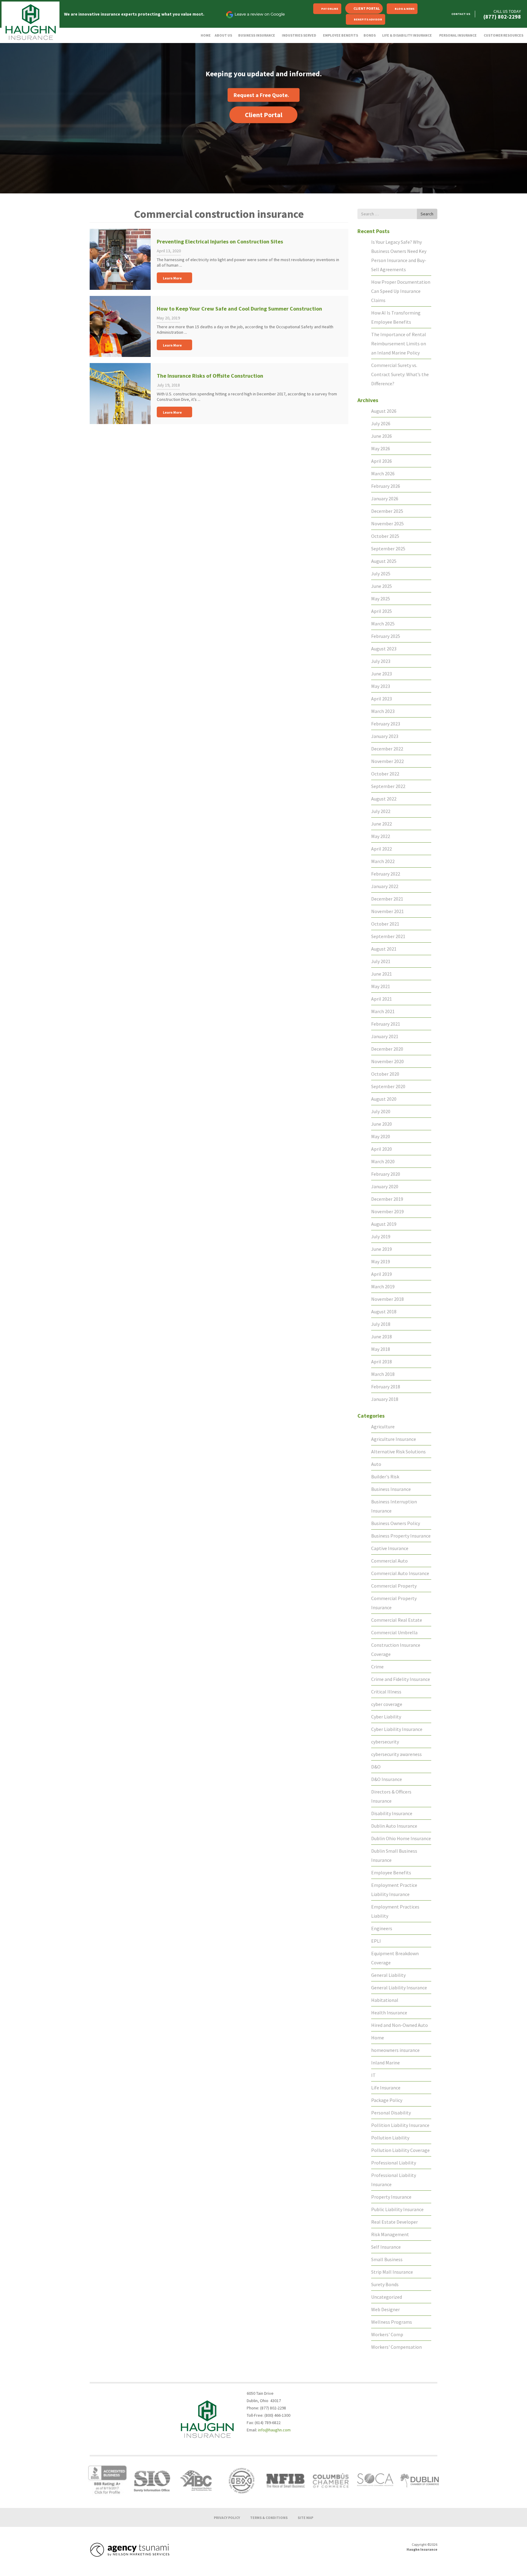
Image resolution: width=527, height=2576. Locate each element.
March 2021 (383, 1011)
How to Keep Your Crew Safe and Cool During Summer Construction (239, 309)
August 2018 (384, 1311)
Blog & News (405, 9)
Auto (376, 1464)
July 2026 (381, 423)
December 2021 (387, 899)
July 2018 (381, 1324)
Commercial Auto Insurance (400, 1573)
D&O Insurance (387, 1779)
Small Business (387, 2259)
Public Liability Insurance (397, 2209)
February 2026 (386, 486)
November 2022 (387, 761)
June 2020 (382, 1124)
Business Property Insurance (401, 1536)
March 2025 (383, 624)
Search (427, 214)
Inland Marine (385, 2063)
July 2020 (381, 1111)
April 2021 (382, 999)
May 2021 (381, 986)
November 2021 (387, 911)
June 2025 (382, 586)
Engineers (382, 1928)
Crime (377, 1667)
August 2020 (384, 1099)
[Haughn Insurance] (30, 22)
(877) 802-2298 (502, 17)
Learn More (172, 278)
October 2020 (385, 1074)
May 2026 (381, 448)
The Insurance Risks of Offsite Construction (210, 376)
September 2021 (388, 936)
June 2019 (382, 1249)
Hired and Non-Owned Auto (400, 2025)
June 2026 (382, 436)
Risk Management (390, 2234)
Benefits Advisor (368, 19)
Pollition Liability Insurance (400, 2125)
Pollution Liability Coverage (400, 2150)
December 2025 (387, 511)
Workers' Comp (387, 2334)
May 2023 (381, 686)
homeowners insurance (395, 2050)
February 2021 (386, 1024)
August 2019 (384, 1224)
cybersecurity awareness (396, 1754)
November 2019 (387, 1211)
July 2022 (381, 811)
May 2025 (381, 599)
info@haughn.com (274, 2430)
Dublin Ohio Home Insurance (401, 1838)
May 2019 (381, 1261)
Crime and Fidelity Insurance (401, 1679)
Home (378, 2038)
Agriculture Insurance (394, 1439)
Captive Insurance (390, 1548)
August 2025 (384, 561)
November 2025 (387, 523)
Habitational (385, 2000)
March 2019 (383, 1286)
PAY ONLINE (330, 9)
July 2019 (381, 1236)
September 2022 (388, 786)
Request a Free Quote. (261, 95)
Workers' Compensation (396, 2347)
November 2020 (387, 1061)
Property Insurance (391, 2197)
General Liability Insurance (399, 1988)
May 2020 (381, 1136)
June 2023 (382, 674)
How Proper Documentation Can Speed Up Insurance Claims (401, 291)
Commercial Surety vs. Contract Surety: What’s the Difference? (400, 374)
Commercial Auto (389, 1561)
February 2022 (386, 874)
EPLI (376, 1941)
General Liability (388, 1975)
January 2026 (385, 498)
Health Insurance (389, 2013)
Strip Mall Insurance (392, 2272)
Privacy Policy (227, 2517)
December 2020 (387, 1049)
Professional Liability (394, 2163)
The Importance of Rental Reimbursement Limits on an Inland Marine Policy (399, 344)
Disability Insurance (392, 1813)
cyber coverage (387, 1704)
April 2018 (382, 1362)
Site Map (305, 2517)
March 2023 (383, 711)
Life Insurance (386, 2088)
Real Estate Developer (394, 2222)
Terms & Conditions (269, 2517)
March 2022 (383, 861)
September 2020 (388, 1086)
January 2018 (385, 1399)
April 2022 (382, 849)
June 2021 (382, 974)
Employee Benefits (391, 1873)
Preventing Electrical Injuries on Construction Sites (220, 241)
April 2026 (382, 461)
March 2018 (383, 1374)
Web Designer (385, 2309)
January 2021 (385, 1036)
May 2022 (381, 836)
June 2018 (382, 1337)
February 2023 (386, 724)
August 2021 (384, 949)
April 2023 (382, 699)
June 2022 (382, 824)
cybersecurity (385, 1742)
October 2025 (385, 536)
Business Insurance (391, 1489)
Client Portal (367, 8)
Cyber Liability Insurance (397, 1729)
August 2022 (384, 799)
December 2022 (387, 749)
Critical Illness (386, 1692)
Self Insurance (386, 2247)
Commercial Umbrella (394, 1632)
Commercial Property (394, 1586)
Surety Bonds (385, 2284)
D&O (376, 1767)
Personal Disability (391, 2113)
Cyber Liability (386, 1717)
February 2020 (386, 1174)
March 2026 (383, 473)
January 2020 (385, 1186)
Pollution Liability (390, 2138)
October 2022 (385, 774)
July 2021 (381, 961)
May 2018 (381, 1349)
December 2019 (387, 1199)
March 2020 (383, 1161)
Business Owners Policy (396, 1523)
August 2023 (384, 649)
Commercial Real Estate (397, 1620)
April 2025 (382, 611)
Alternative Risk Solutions (398, 1452)
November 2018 (387, 1299)
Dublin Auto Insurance (394, 1826)
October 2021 (385, 924)
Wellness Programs (392, 2322)
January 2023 (385, 736)
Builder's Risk (385, 1477)
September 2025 (388, 549)
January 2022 (385, 886)
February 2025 (386, 636)
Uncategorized (387, 2297)
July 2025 (381, 574)
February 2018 (386, 1387)
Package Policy (387, 2100)
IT (373, 2075)
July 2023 (381, 661)
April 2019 (382, 1274)
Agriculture (383, 1427)
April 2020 (382, 1149)
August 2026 (384, 411)
